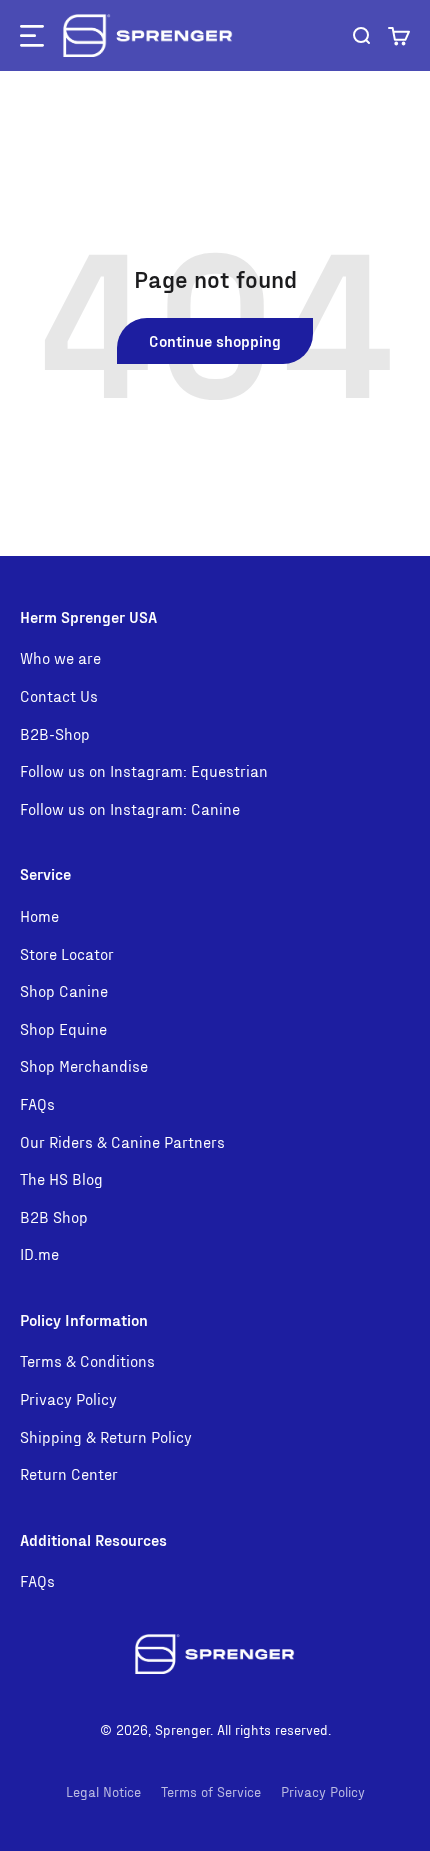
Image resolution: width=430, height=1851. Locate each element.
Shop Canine (64, 990)
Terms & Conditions (87, 1360)
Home (39, 915)
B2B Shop (54, 1216)
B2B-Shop (55, 733)
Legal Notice (103, 1791)
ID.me (39, 1253)
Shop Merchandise (84, 1065)
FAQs (37, 1103)
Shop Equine (63, 1028)
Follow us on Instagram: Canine (130, 808)
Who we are (60, 657)
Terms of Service (211, 1791)
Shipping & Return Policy (106, 1436)
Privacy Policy (68, 1398)
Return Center (69, 1473)
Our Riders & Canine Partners (122, 1141)
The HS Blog (61, 1178)
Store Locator (67, 953)
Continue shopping (215, 340)
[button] (399, 36)
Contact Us (59, 695)
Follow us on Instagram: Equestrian (144, 770)
